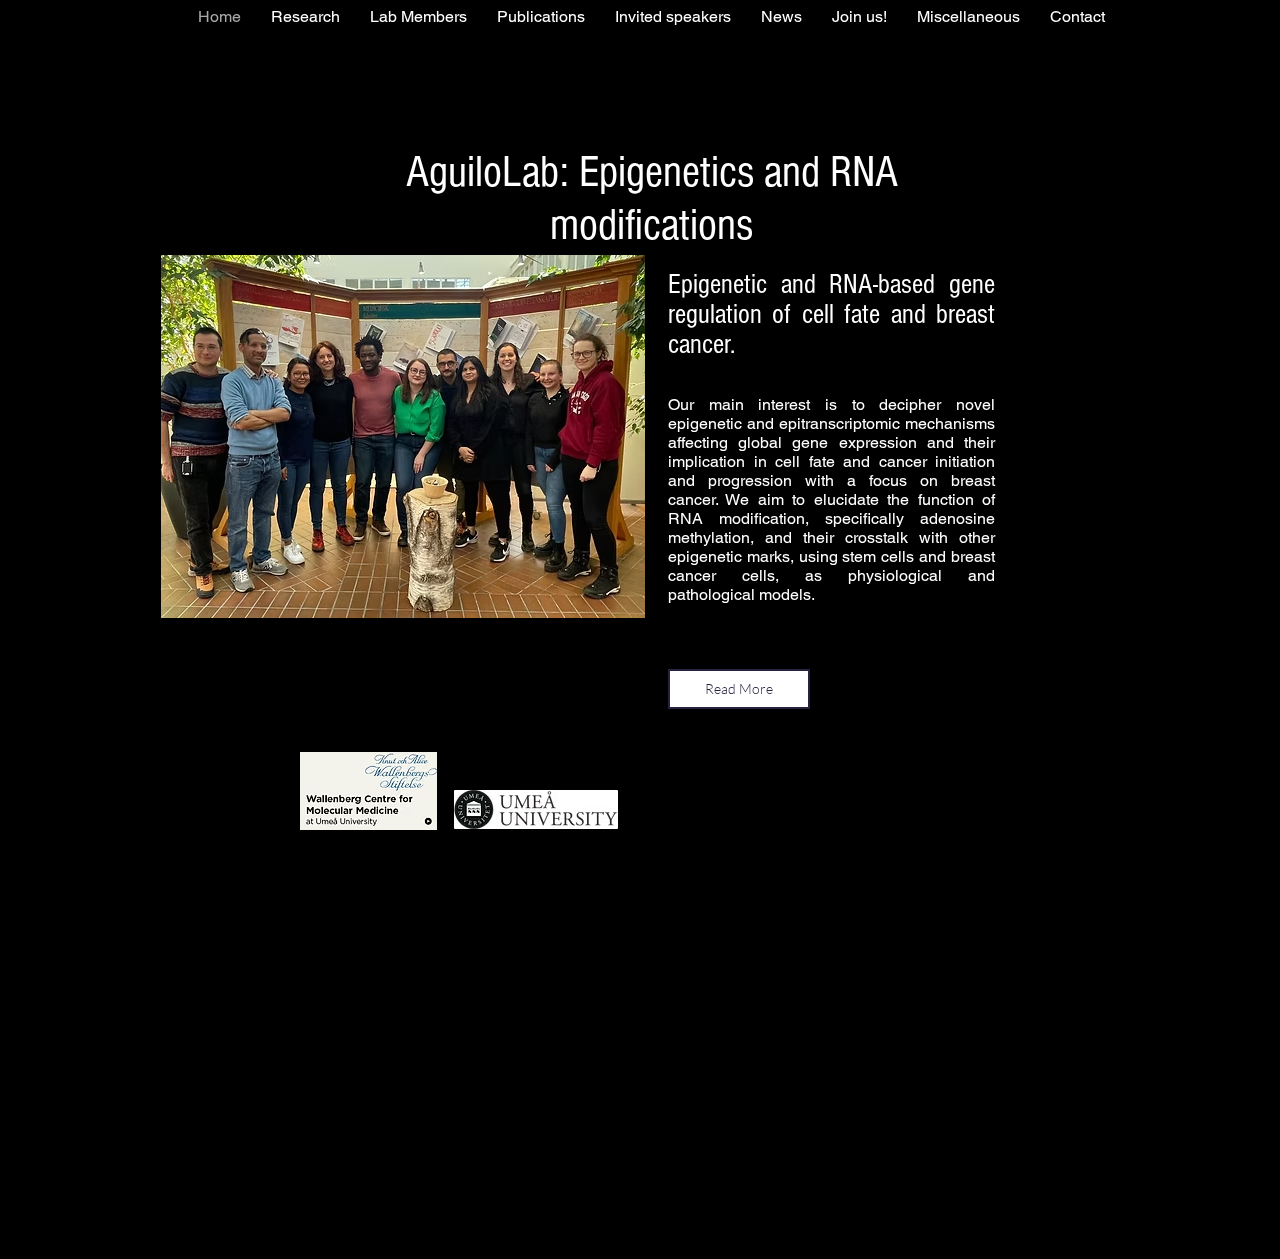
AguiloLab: (492, 172)
